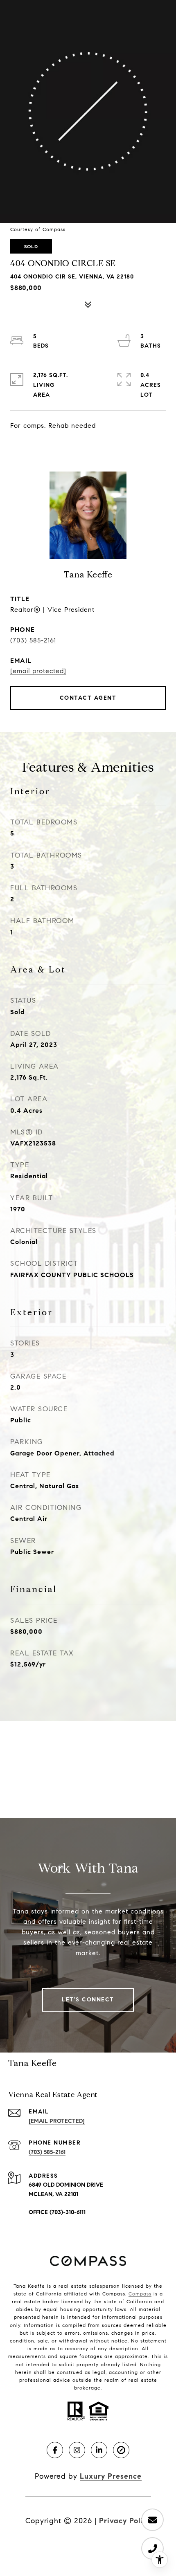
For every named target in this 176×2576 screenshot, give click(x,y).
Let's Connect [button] (88, 2000)
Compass (140, 2294)
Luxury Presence (111, 2476)
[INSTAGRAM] (77, 2450)
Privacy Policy (125, 2521)
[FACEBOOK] (55, 2450)
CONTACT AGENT (88, 698)
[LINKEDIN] (99, 2450)
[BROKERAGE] (121, 2450)
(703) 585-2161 (33, 640)
